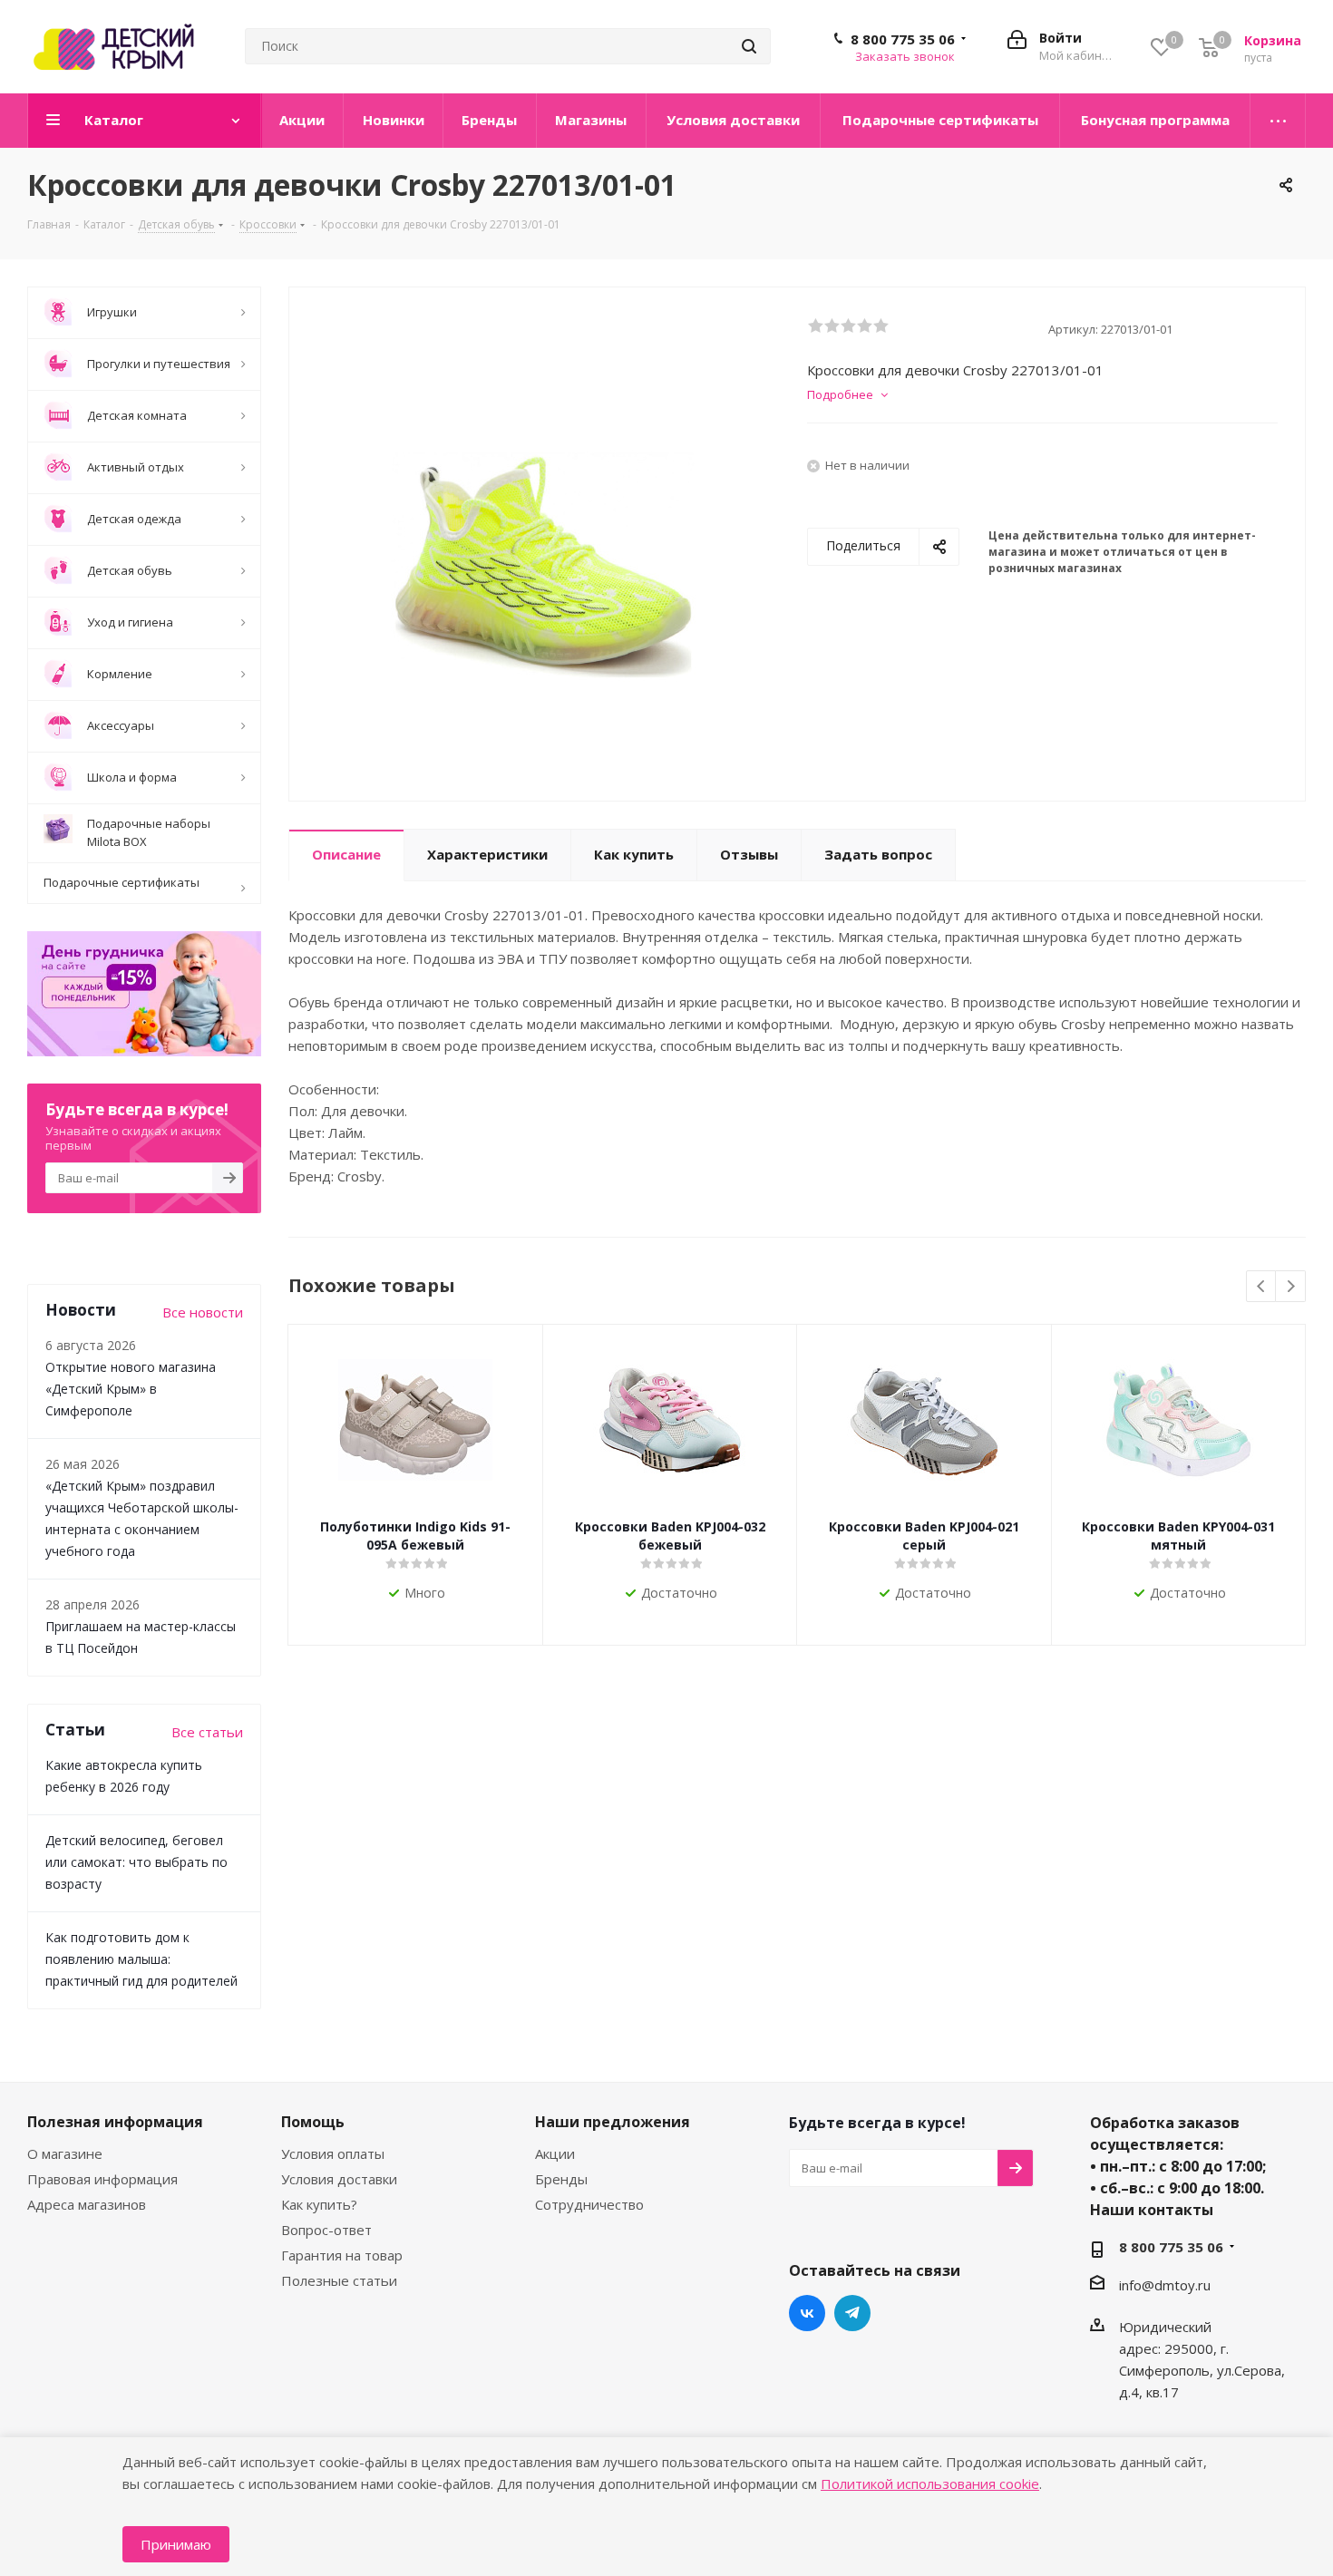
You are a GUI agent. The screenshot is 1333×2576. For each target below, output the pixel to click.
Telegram (852, 2313)
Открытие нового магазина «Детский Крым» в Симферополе (131, 1389)
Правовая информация (102, 2179)
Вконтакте (807, 2313)
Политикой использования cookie (930, 2484)
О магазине (65, 2153)
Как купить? (319, 2204)
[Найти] (749, 46)
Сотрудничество (589, 2204)
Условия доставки (339, 2179)
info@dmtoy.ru (1165, 2285)
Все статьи (207, 1732)
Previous (1262, 1287)
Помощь (313, 2122)
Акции (555, 2153)
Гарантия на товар (342, 2255)
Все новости (203, 1312)
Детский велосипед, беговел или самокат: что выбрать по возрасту (136, 1862)
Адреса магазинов (87, 2204)
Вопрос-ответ (326, 2230)
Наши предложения (613, 2122)
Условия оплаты (333, 2153)
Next (1291, 1287)
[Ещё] (1278, 121)
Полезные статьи (339, 2280)
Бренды (561, 2179)
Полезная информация (115, 2122)
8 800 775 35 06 (903, 39)
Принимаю (176, 2544)
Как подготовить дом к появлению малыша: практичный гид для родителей (141, 1959)
